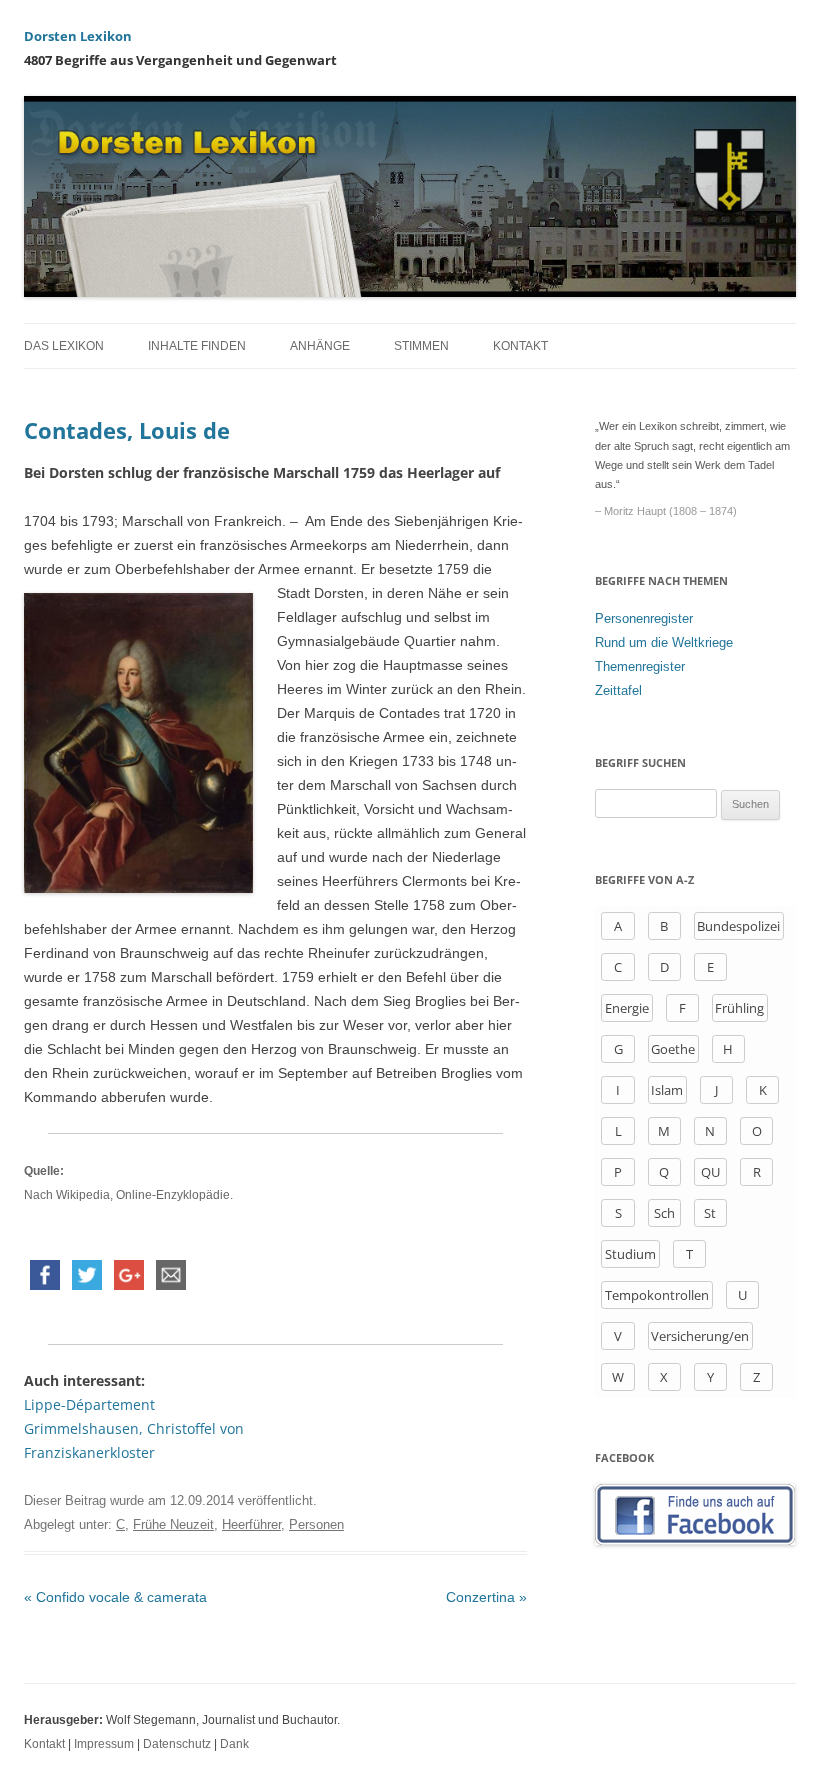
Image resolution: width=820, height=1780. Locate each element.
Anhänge (320, 346)
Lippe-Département (89, 1404)
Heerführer (251, 1524)
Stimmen (421, 346)
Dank (234, 1744)
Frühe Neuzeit (173, 1524)
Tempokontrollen (657, 1295)
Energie (627, 1008)
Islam (667, 1090)
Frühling (739, 1008)
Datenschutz (177, 1744)
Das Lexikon (64, 346)
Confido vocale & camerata (115, 1597)
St (710, 1213)
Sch (664, 1213)
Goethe (673, 1049)
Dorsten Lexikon (78, 36)
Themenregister (640, 666)
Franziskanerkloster (89, 1452)
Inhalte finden (197, 346)
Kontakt (520, 346)
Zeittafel (618, 690)
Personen (316, 1524)
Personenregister (644, 618)
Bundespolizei (738, 926)
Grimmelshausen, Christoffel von (134, 1428)
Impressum (104, 1744)
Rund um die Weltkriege (664, 642)
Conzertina (486, 1597)
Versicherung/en (700, 1336)
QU (710, 1172)
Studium (630, 1254)
